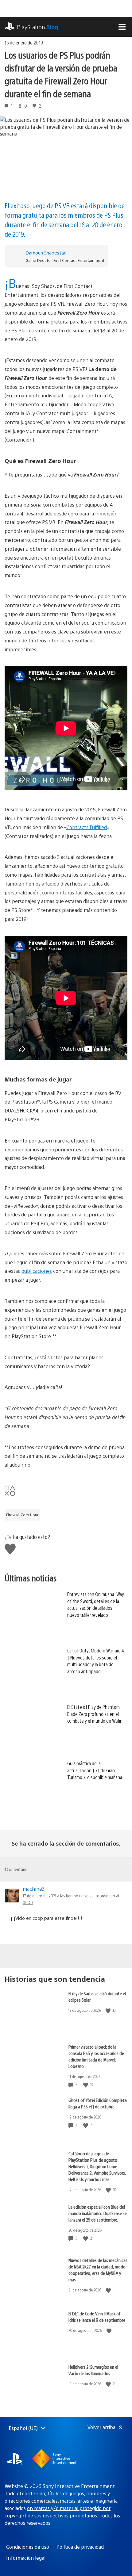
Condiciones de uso (28, 2547)
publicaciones (37, 1271)
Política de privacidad (80, 2547)
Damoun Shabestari (46, 253)
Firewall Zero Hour (22, 1515)
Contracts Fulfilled (87, 827)
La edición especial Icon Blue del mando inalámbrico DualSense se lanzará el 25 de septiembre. (98, 2213)
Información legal (26, 2558)
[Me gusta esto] (109, 2010)
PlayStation (38, 27)
